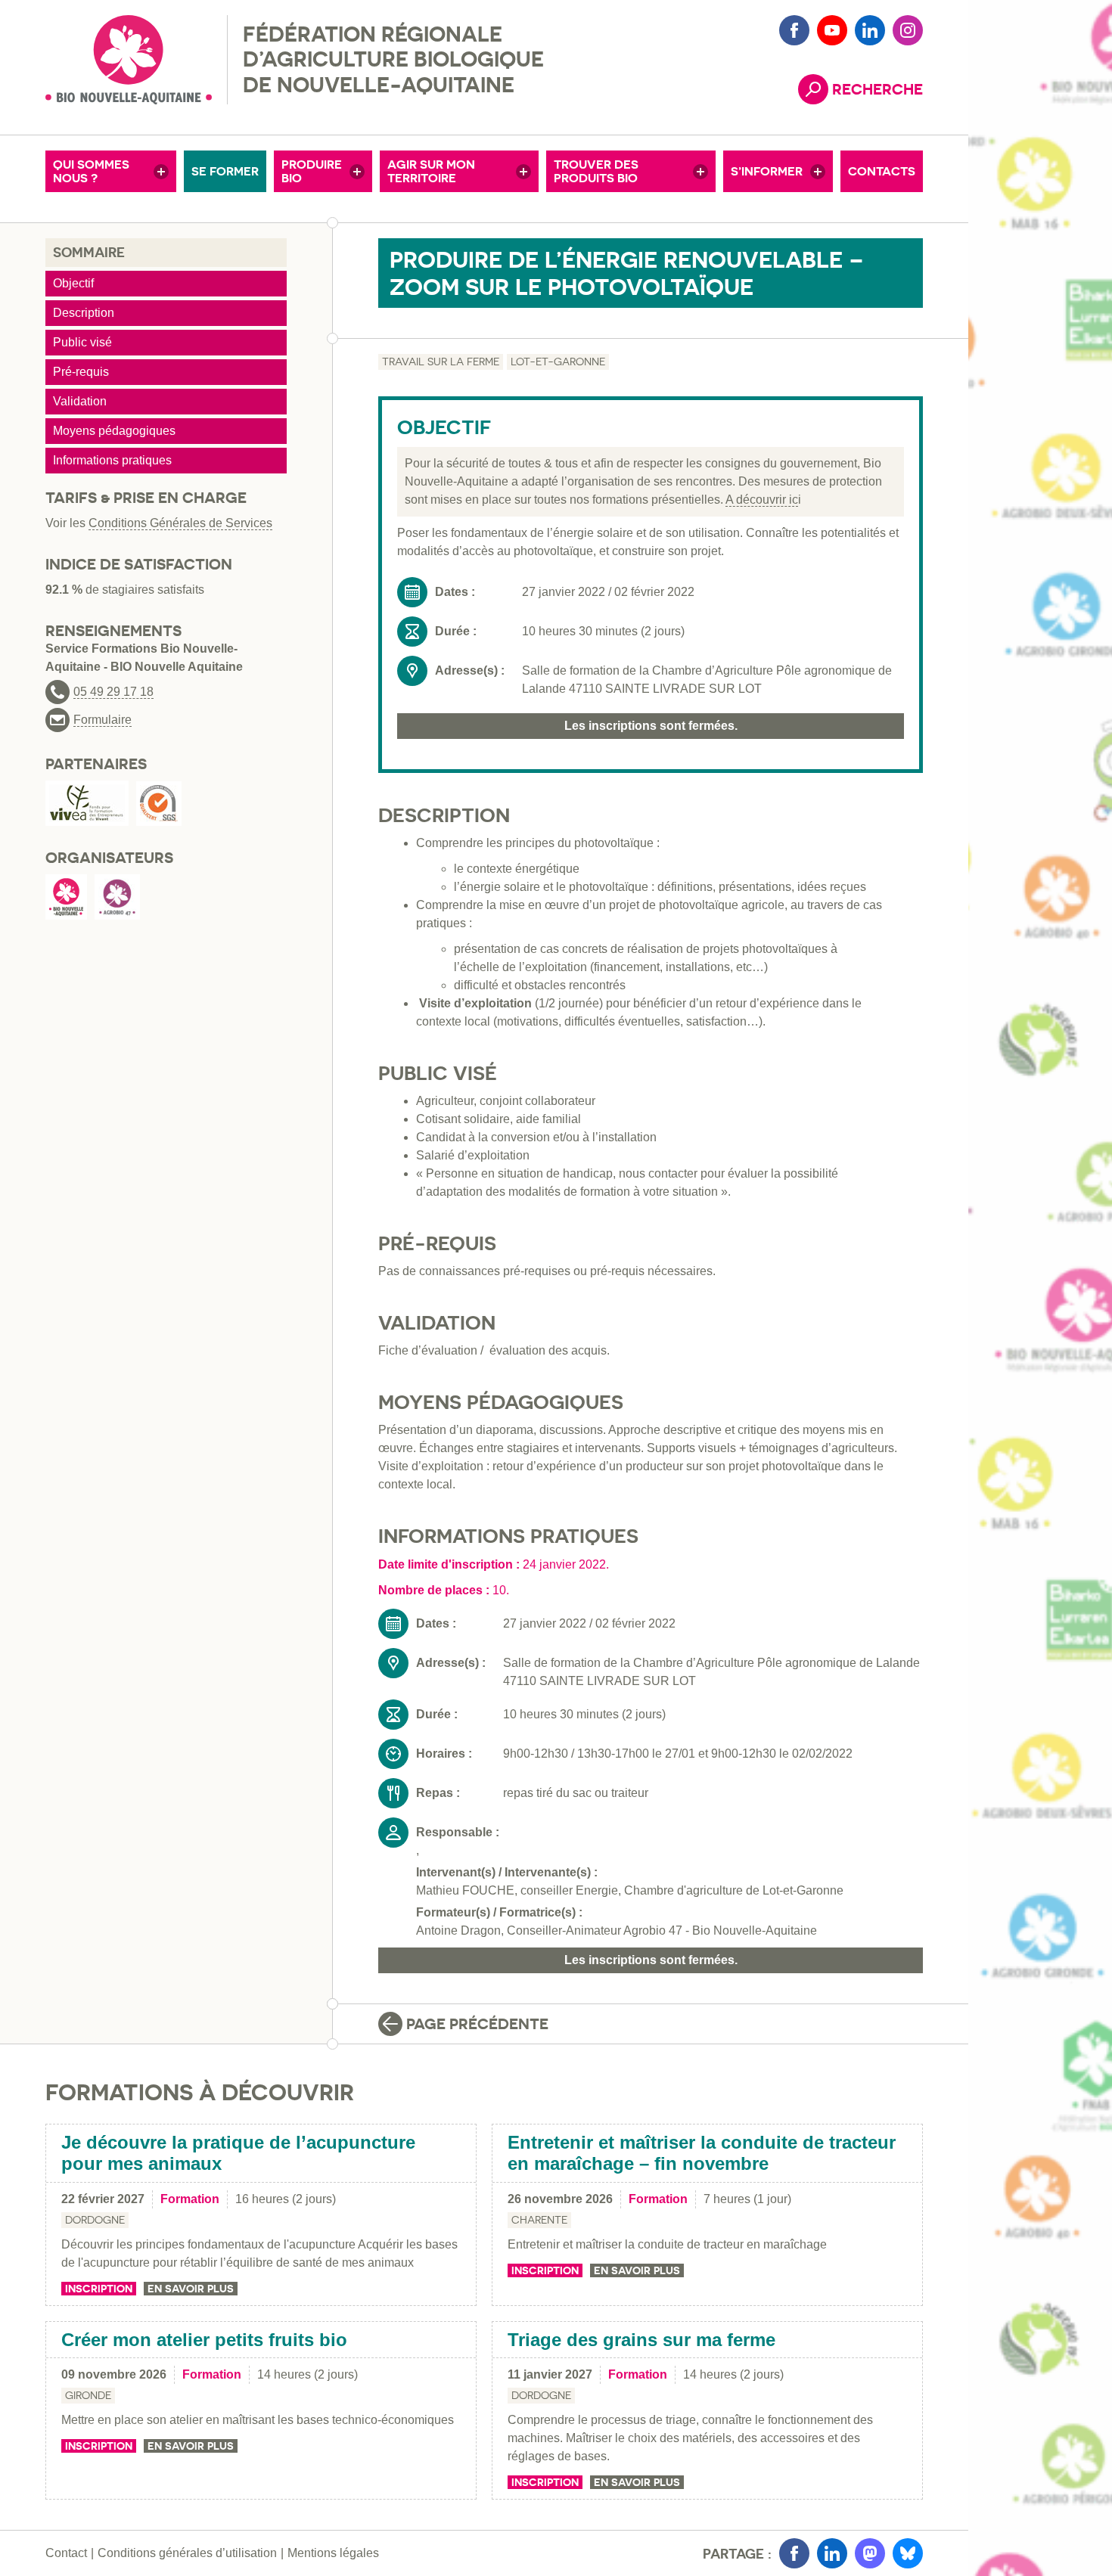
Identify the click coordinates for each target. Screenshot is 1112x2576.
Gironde (88, 2395)
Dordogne (95, 2220)
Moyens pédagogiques (114, 431)
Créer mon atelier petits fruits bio (204, 2340)
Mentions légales (333, 2553)
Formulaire (103, 720)
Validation (80, 401)
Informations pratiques (112, 460)
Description (84, 313)
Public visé (82, 342)
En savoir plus (191, 2289)
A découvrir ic (762, 500)
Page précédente (477, 2024)
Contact (66, 2553)
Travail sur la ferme (441, 362)
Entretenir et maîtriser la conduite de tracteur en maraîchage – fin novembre (702, 2153)
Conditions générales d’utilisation (187, 2553)
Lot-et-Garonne (558, 362)
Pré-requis (81, 372)
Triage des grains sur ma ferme (641, 2340)
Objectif (73, 283)
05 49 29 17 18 (113, 692)
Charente (539, 2220)
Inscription (99, 2289)
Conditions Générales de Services (180, 523)
